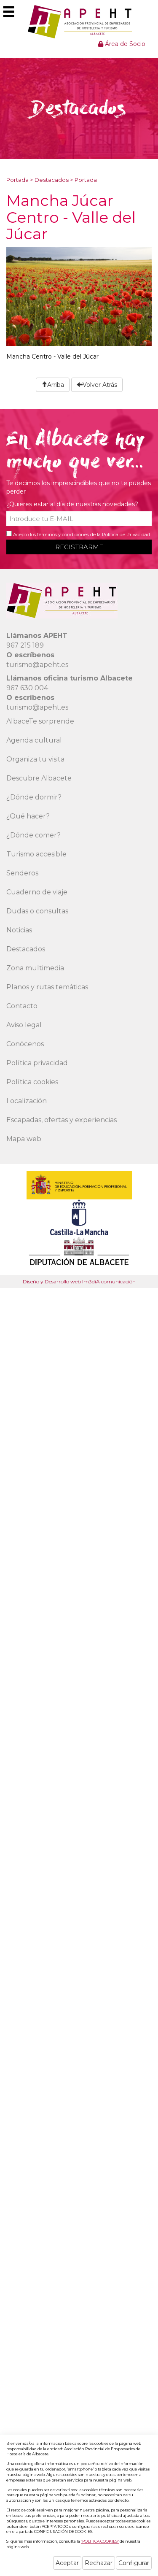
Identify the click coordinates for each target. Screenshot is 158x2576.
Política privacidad (37, 1063)
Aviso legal (24, 1025)
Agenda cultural (34, 740)
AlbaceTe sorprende (40, 721)
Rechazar (99, 2563)
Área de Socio (124, 44)
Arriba (56, 385)
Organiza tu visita (35, 759)
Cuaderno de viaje (37, 892)
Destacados (52, 180)
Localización (27, 1101)
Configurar (134, 2563)
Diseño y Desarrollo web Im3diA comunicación (79, 1281)
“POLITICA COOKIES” (100, 2541)
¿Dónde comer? (33, 835)
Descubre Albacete (39, 778)
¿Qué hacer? (28, 816)
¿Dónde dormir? (34, 797)
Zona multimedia (35, 968)
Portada (17, 180)
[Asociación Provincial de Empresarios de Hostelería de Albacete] (79, 22)
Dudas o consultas (37, 911)
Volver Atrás (100, 385)
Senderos (22, 873)
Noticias (19, 930)
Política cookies (32, 1082)
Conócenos (25, 1044)
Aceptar (67, 2563)
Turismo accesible (36, 854)
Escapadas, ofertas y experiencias (62, 1120)
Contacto (22, 1006)
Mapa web (24, 1139)
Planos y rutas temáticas (47, 987)
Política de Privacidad (126, 535)
